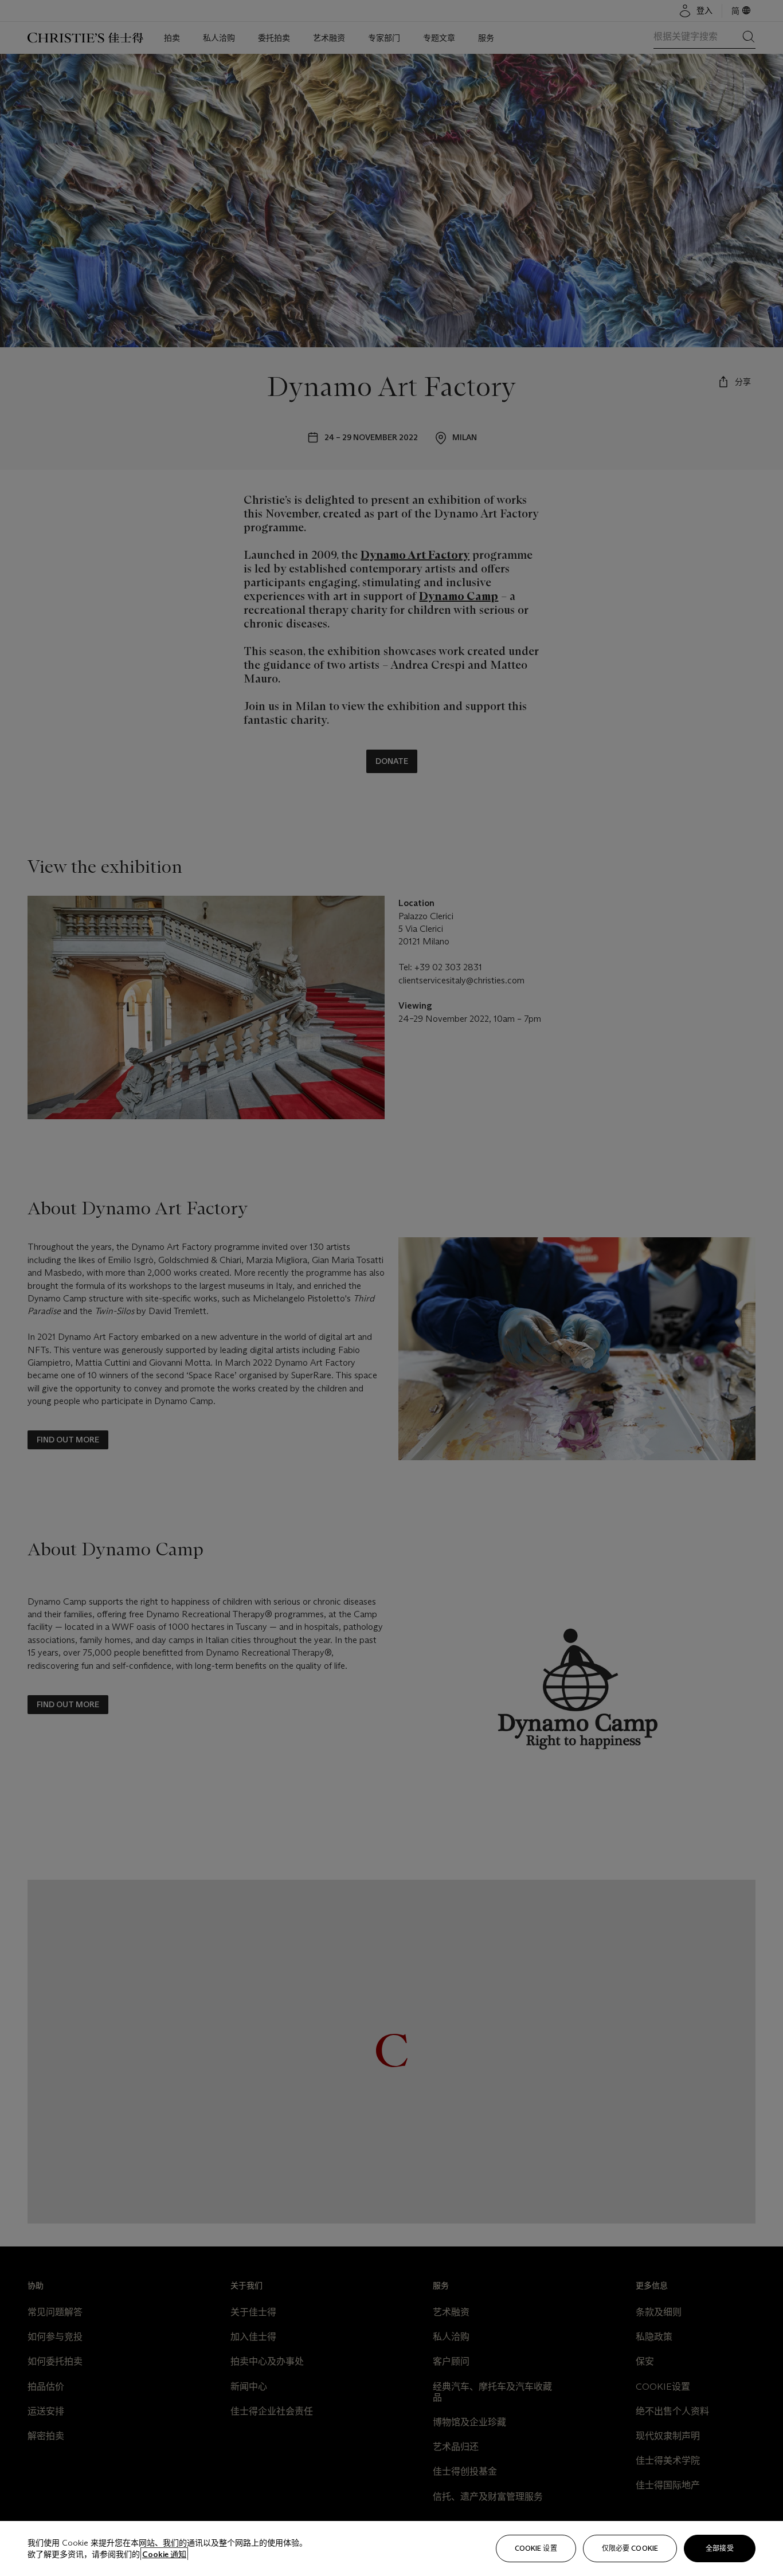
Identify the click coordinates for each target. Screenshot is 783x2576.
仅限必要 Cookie (630, 2548)
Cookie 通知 (164, 2554)
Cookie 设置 (536, 2548)
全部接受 (719, 2548)
